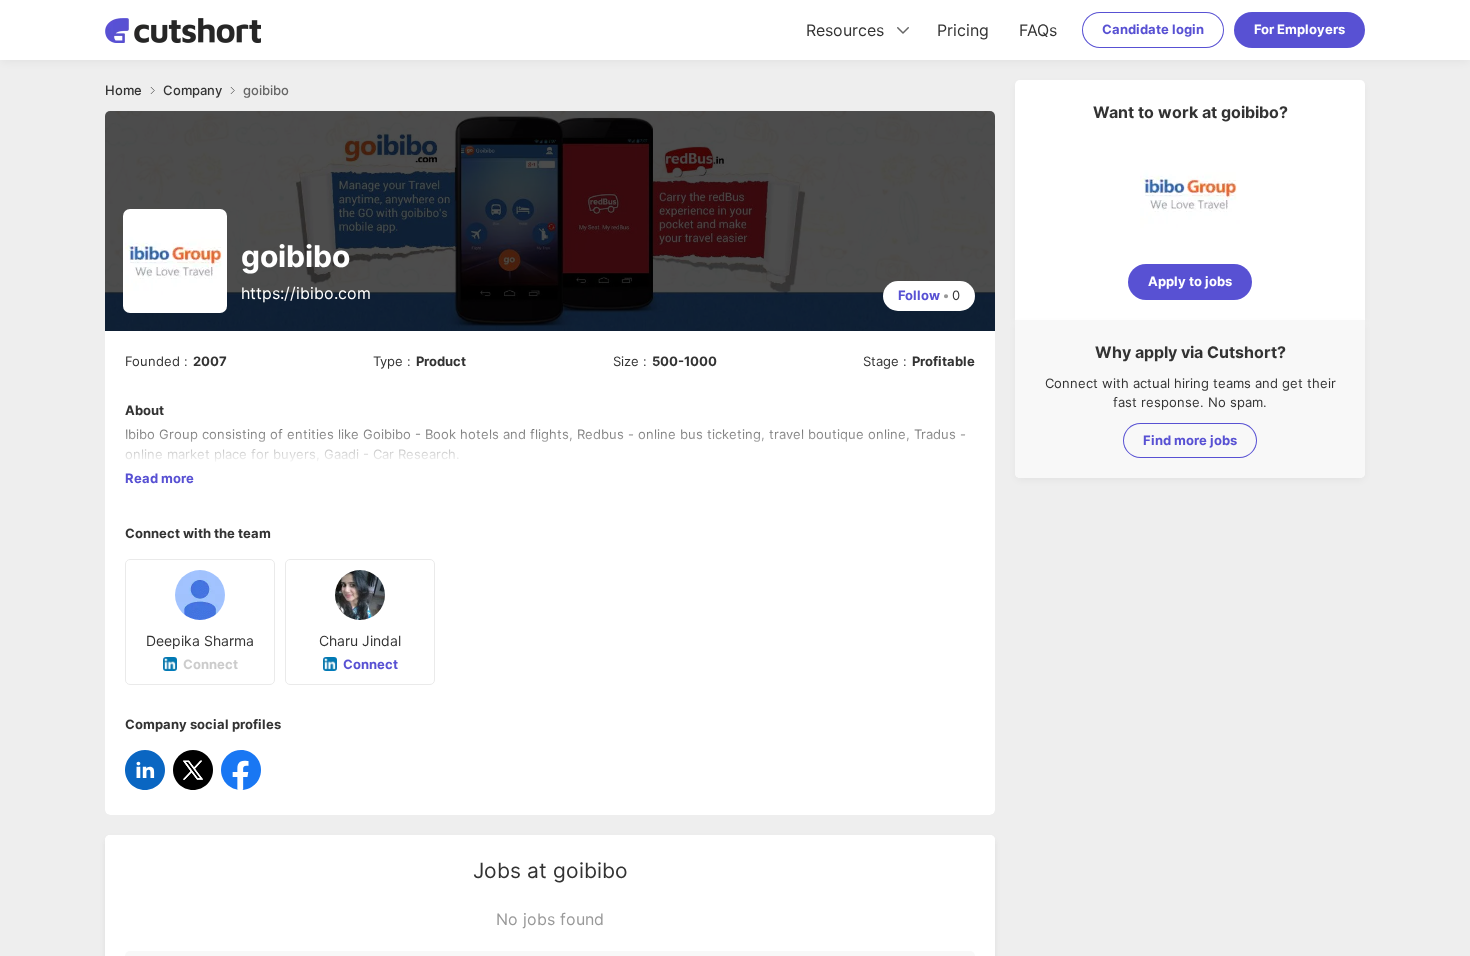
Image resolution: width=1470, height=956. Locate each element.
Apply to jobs (1190, 281)
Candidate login (1153, 29)
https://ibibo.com (306, 293)
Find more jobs (1190, 440)
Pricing (963, 30)
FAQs (1038, 30)
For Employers (1299, 29)
